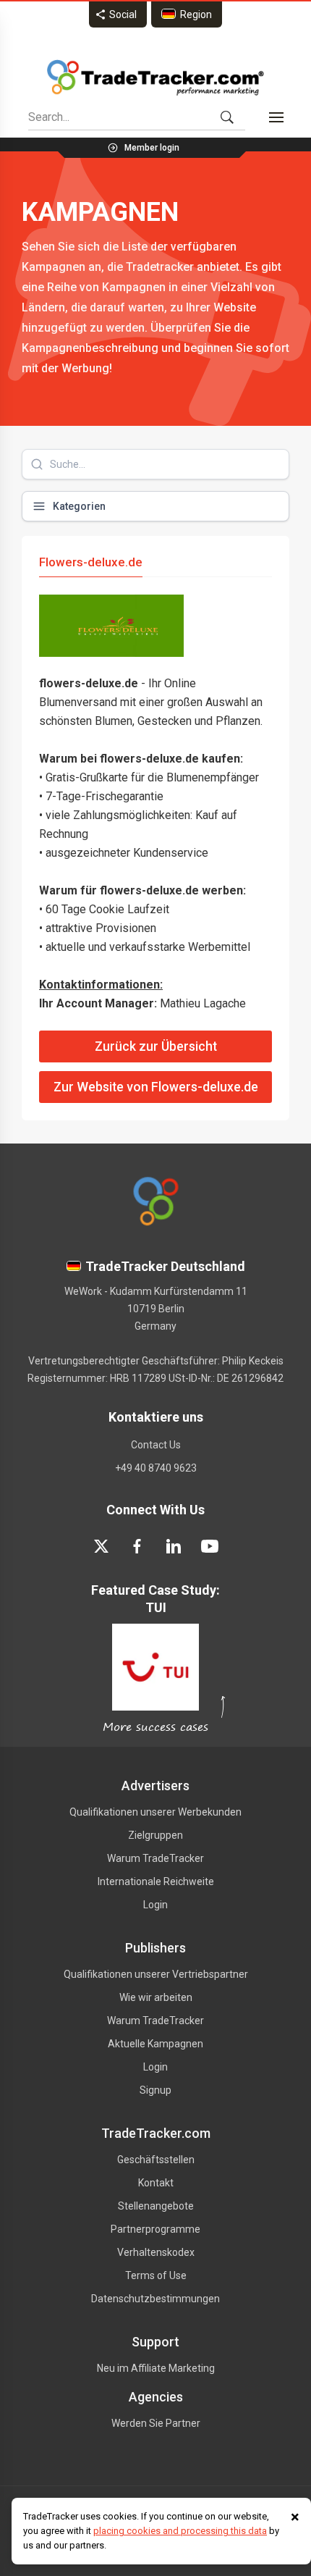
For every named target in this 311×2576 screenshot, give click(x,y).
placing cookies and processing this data (180, 2531)
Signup (155, 2090)
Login (155, 1905)
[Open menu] (276, 117)
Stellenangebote (156, 2206)
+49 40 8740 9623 (156, 1468)
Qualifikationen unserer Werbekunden (155, 1812)
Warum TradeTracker (155, 1858)
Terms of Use (156, 2275)
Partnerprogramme (155, 2229)
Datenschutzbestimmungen (155, 2299)
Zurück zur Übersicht (156, 1046)
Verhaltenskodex (156, 2252)
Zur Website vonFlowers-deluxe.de (156, 1087)
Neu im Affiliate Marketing (156, 2368)
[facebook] (137, 1546)
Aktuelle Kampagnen (155, 2044)
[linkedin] (174, 1546)
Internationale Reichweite (156, 1881)
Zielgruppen (155, 1835)
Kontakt (156, 2183)
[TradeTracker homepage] (155, 77)
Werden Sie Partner (156, 2423)
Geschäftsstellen (156, 2160)
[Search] (227, 117)
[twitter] (101, 1546)
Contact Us (156, 1445)
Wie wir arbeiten (156, 1997)
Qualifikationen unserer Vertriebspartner (156, 1974)
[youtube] (210, 1546)
